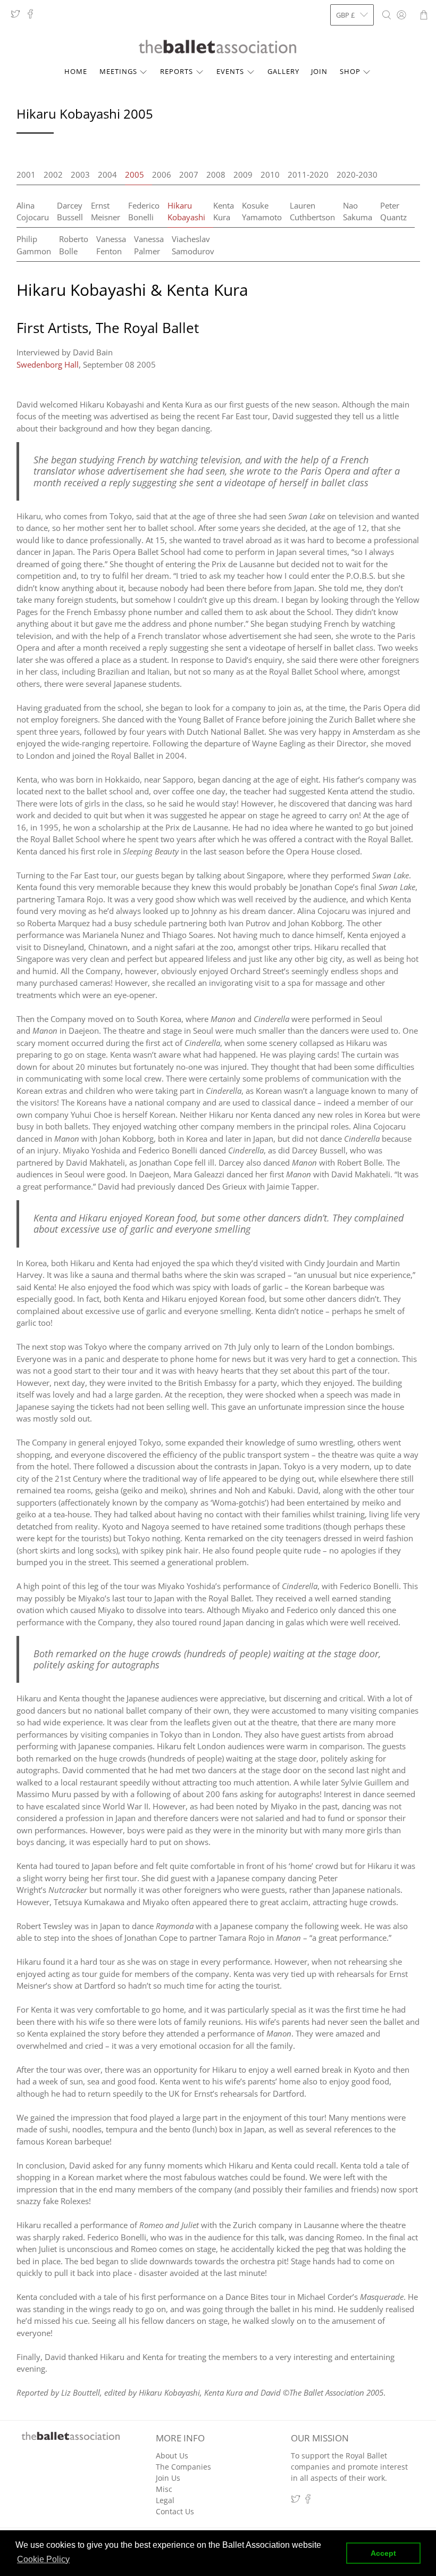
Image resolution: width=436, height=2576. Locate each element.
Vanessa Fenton (111, 245)
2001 (26, 174)
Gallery (283, 71)
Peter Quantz (393, 211)
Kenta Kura (224, 211)
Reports (177, 71)
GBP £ (345, 15)
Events (230, 71)
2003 (80, 174)
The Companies (183, 2467)
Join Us (168, 2478)
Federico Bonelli (144, 211)
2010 (270, 174)
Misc (164, 2489)
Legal (165, 2500)
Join (319, 71)
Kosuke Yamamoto (262, 211)
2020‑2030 (357, 174)
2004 (107, 174)
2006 (162, 174)
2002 (53, 174)
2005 (135, 174)
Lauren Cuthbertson (312, 211)
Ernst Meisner (106, 211)
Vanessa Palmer (149, 245)
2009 (243, 174)
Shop (350, 71)
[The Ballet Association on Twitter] (18, 16)
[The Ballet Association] (218, 47)
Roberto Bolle (74, 245)
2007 (189, 174)
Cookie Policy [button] (43, 2559)
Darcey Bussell (70, 211)
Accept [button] (383, 2553)
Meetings (118, 71)
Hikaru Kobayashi (186, 211)
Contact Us (175, 2511)
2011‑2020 (308, 174)
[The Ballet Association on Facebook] (33, 16)
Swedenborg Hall (48, 364)
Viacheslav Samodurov (193, 245)
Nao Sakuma (358, 211)
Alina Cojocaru (33, 211)
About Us (172, 2455)
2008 (216, 174)
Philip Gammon (34, 245)
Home (76, 71)
